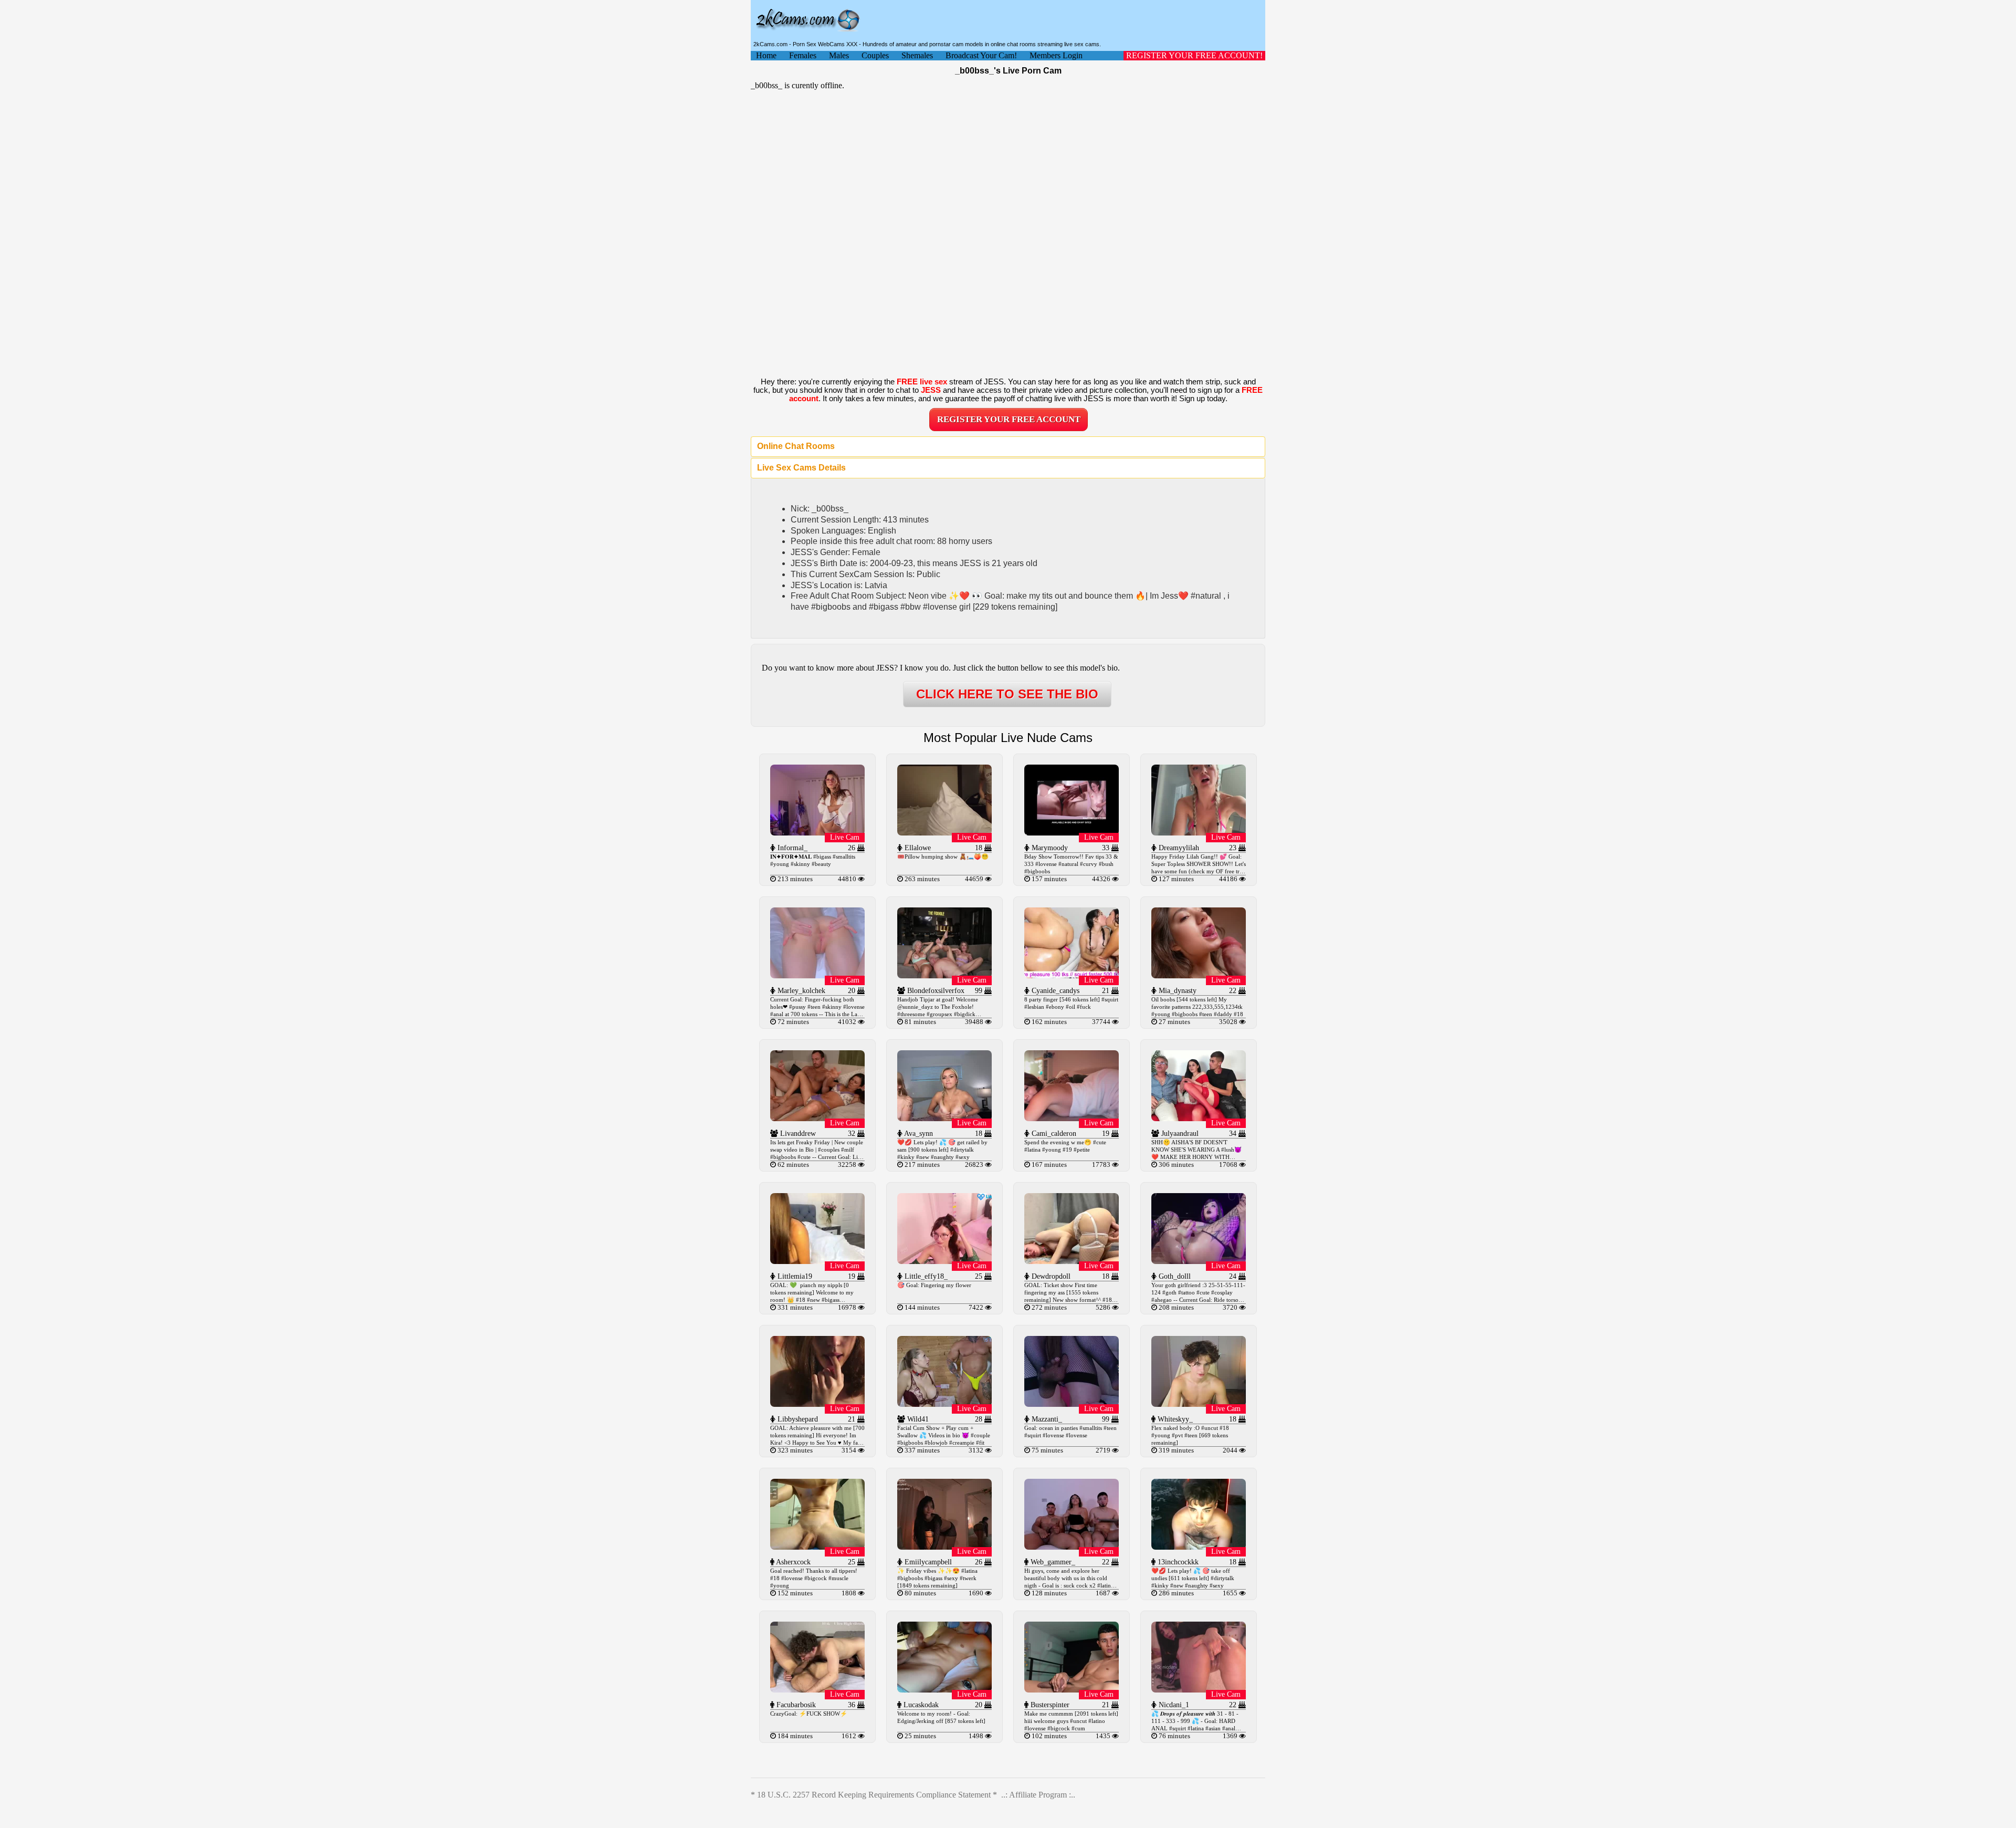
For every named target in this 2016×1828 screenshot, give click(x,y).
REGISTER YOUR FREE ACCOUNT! (1194, 55)
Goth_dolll (1174, 1276)
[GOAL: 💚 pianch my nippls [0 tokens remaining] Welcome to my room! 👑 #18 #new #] (817, 1261)
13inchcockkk (1177, 1562)
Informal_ (791, 848)
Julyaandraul (1179, 1134)
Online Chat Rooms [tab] (796, 446)
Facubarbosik (795, 1705)
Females (803, 55)
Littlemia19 (794, 1276)
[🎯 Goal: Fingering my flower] (944, 1261)
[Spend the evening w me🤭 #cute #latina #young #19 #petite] (1072, 1118)
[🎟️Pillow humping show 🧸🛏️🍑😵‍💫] (944, 833)
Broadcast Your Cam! (981, 55)
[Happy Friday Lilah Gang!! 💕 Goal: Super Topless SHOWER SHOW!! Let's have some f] (1199, 833)
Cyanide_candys (1054, 991)
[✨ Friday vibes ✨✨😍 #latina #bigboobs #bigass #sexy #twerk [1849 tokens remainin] (944, 1547)
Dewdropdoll (1050, 1276)
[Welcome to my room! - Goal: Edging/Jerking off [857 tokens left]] (944, 1690)
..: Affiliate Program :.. (1038, 1795)
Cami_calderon (1053, 1134)
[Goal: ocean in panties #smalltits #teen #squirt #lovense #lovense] (1072, 1404)
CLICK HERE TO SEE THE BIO (1007, 694)
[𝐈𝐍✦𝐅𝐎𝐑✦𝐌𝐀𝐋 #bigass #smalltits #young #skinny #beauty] (817, 833)
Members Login (1056, 55)
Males (839, 55)
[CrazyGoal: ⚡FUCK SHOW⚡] (817, 1690)
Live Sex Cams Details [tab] (801, 468)
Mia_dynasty (1177, 991)
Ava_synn (918, 1134)
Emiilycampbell (927, 1562)
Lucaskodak (920, 1705)
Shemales (917, 55)
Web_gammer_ (1052, 1562)
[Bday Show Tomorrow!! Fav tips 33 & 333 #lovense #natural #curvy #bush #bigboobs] (1072, 833)
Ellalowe (917, 848)
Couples (875, 55)
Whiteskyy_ (1174, 1419)
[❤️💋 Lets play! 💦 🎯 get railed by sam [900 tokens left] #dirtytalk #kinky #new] (944, 1118)
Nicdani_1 (1173, 1705)
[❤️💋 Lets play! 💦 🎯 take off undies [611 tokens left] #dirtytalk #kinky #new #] (1199, 1547)
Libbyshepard (797, 1419)
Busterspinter (1049, 1705)
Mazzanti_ (1046, 1419)
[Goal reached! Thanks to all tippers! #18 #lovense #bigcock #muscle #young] (817, 1547)
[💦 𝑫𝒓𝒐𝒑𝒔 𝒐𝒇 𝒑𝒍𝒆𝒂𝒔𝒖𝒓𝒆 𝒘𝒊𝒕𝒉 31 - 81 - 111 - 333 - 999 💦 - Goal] (1199, 1690)
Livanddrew (797, 1134)
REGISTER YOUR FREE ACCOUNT (1009, 419)
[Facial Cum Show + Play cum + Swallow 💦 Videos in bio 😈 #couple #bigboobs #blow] (944, 1404)
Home (766, 55)
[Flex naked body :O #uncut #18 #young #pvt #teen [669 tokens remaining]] (1199, 1404)
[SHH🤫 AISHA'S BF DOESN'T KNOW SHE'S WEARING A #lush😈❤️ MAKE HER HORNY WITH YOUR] (1199, 1118)
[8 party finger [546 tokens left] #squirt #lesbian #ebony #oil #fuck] (1072, 975)
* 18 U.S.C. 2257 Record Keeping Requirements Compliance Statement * (874, 1795)
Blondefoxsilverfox (935, 991)
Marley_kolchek (800, 991)
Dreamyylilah (1178, 848)
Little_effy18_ (925, 1276)
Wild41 (917, 1419)
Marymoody (1049, 848)
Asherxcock (792, 1562)
